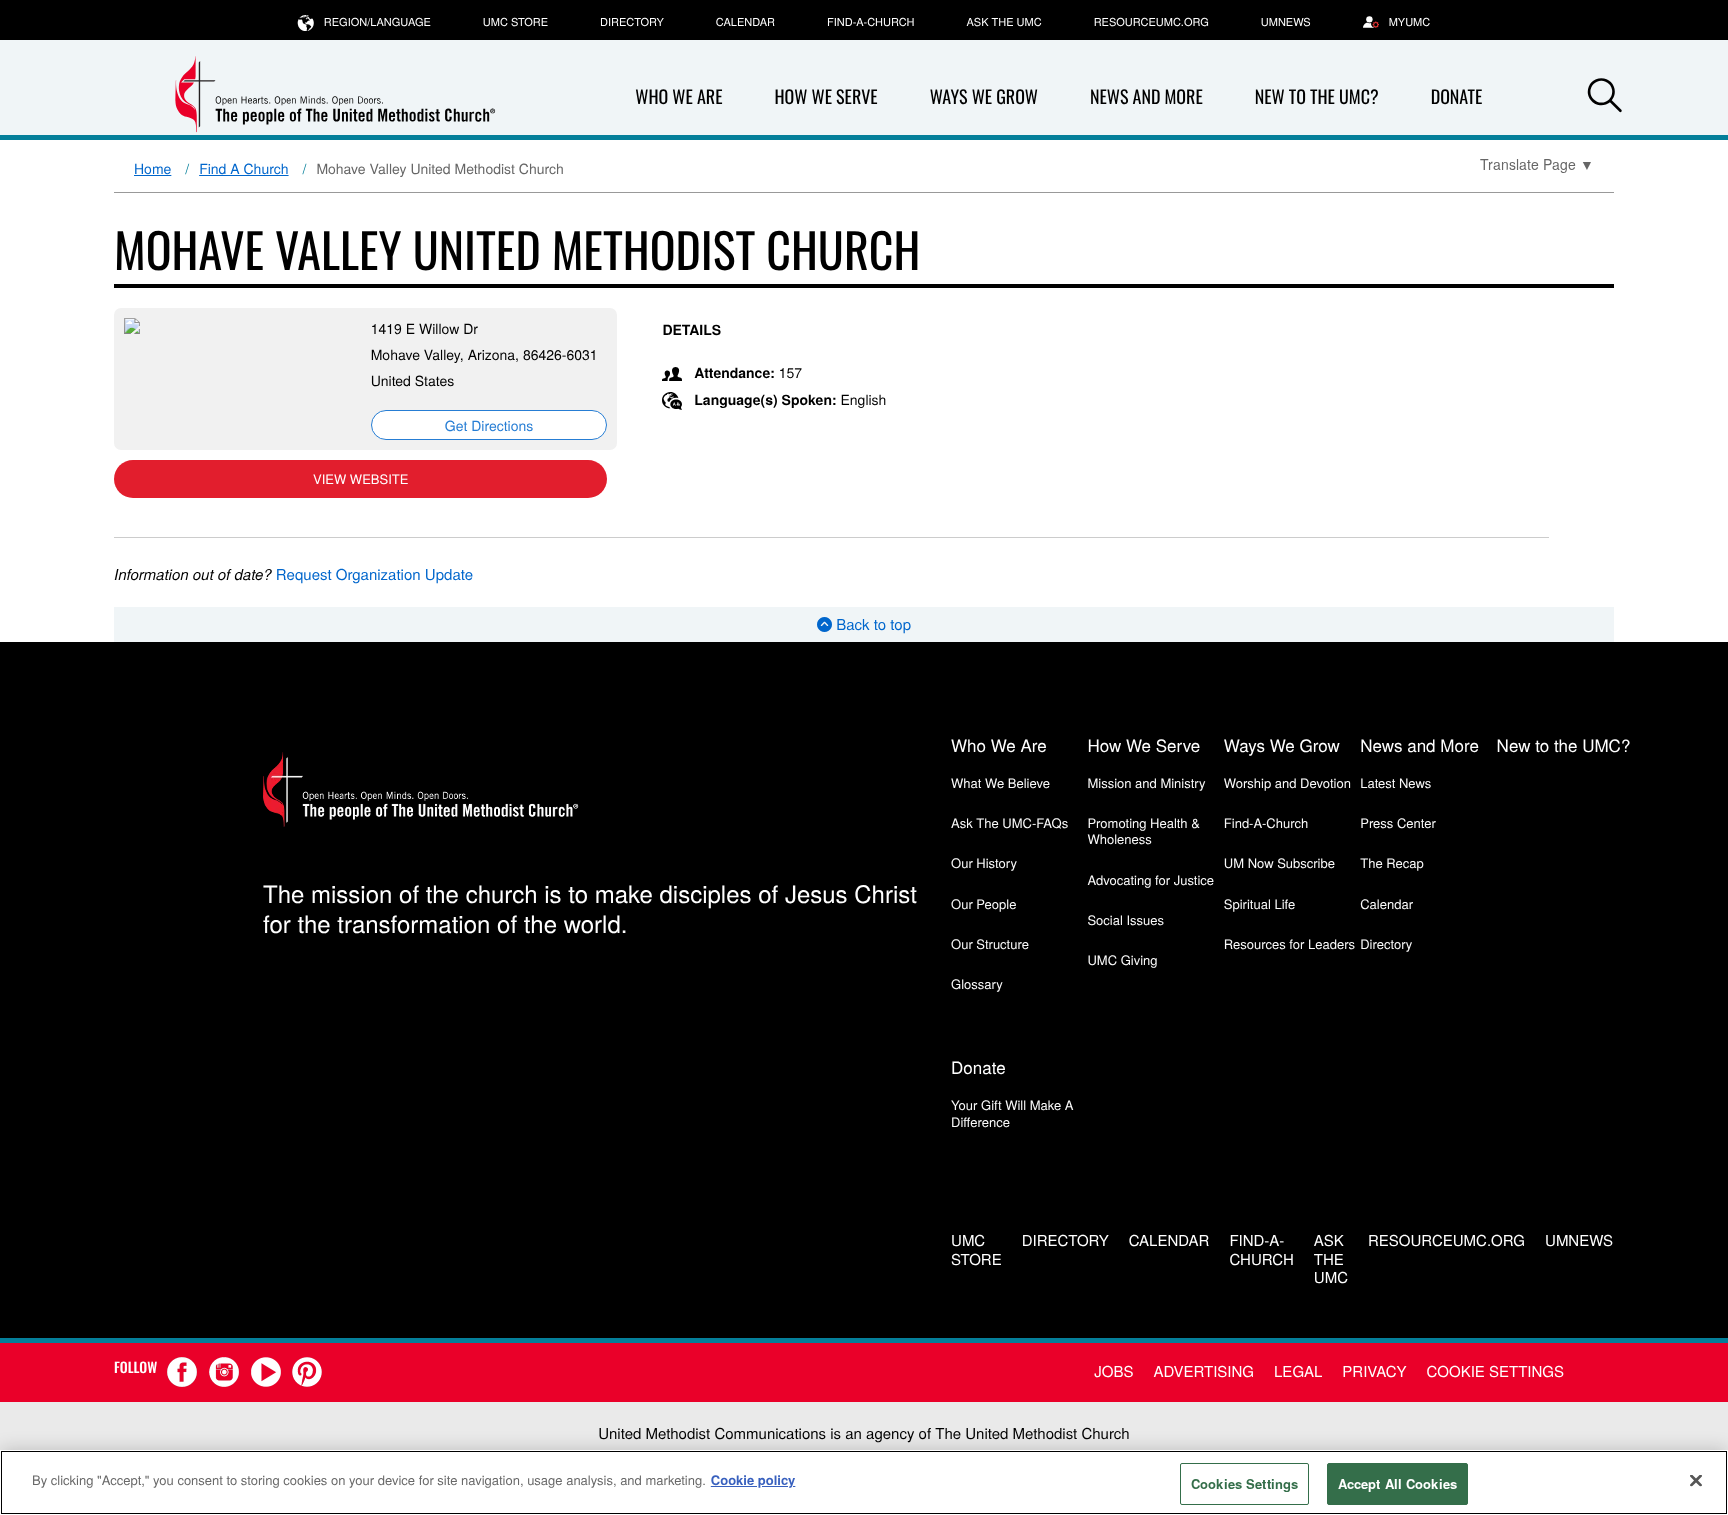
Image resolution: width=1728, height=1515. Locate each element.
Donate (1457, 97)
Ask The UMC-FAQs (1009, 822)
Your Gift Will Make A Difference (1012, 1112)
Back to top (871, 624)
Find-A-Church (870, 22)
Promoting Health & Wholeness (1143, 830)
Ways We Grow (984, 97)
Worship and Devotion (1287, 782)
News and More (1146, 97)
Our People (983, 903)
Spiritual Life (1259, 903)
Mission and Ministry (1146, 782)
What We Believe (1000, 782)
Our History (984, 862)
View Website (360, 478)
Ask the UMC (1003, 22)
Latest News (1395, 782)
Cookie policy (753, 1479)
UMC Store (515, 22)
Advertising (1203, 1371)
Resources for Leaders (1289, 943)
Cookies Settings (1244, 1483)
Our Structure (990, 943)
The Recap (1391, 862)
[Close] (1696, 1480)
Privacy (1374, 1371)
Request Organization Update (374, 574)
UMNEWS (1286, 22)
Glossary (977, 983)
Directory (632, 22)
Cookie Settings (1495, 1371)
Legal (1298, 1371)
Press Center (1398, 822)
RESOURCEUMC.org (1151, 22)
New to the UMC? (1317, 97)
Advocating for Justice (1150, 879)
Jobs (1113, 1371)
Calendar (745, 22)
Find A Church (243, 168)
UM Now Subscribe (1279, 862)
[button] (1605, 98)
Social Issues (1125, 919)
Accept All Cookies (1397, 1483)
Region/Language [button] (377, 22)
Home (152, 168)
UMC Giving (1122, 959)
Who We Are (678, 97)
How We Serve (825, 97)
